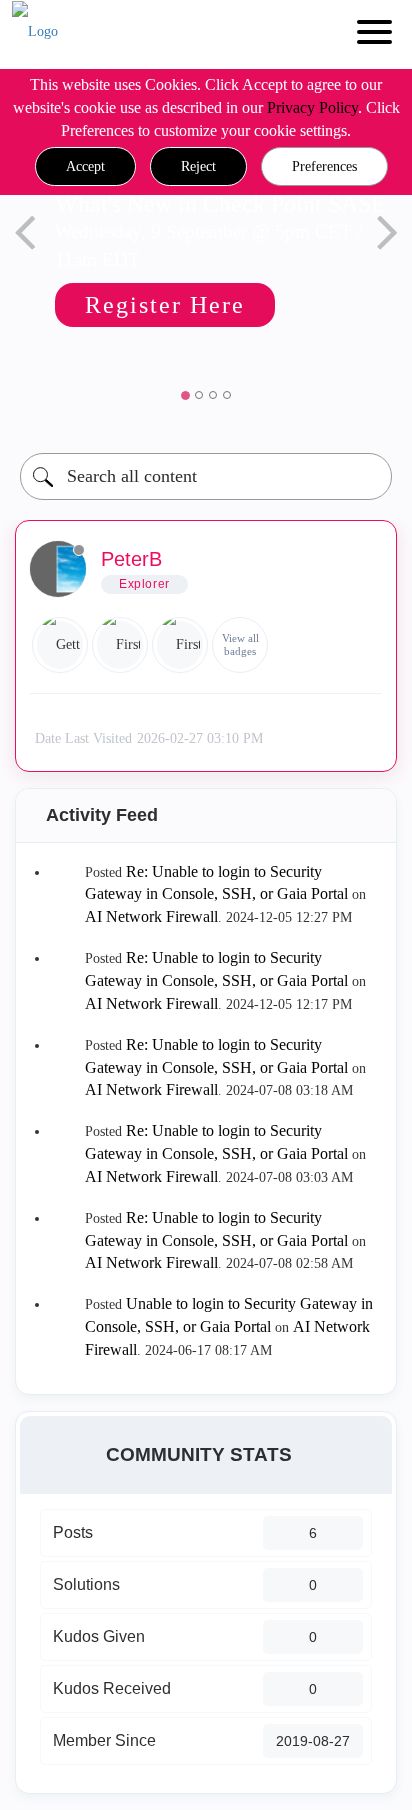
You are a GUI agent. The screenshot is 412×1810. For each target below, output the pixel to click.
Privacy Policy (312, 107)
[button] (85, 167)
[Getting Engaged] (60, 645)
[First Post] (180, 645)
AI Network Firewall (151, 916)
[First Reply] (120, 645)
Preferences (324, 166)
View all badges (240, 644)
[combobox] (206, 476)
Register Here (165, 305)
